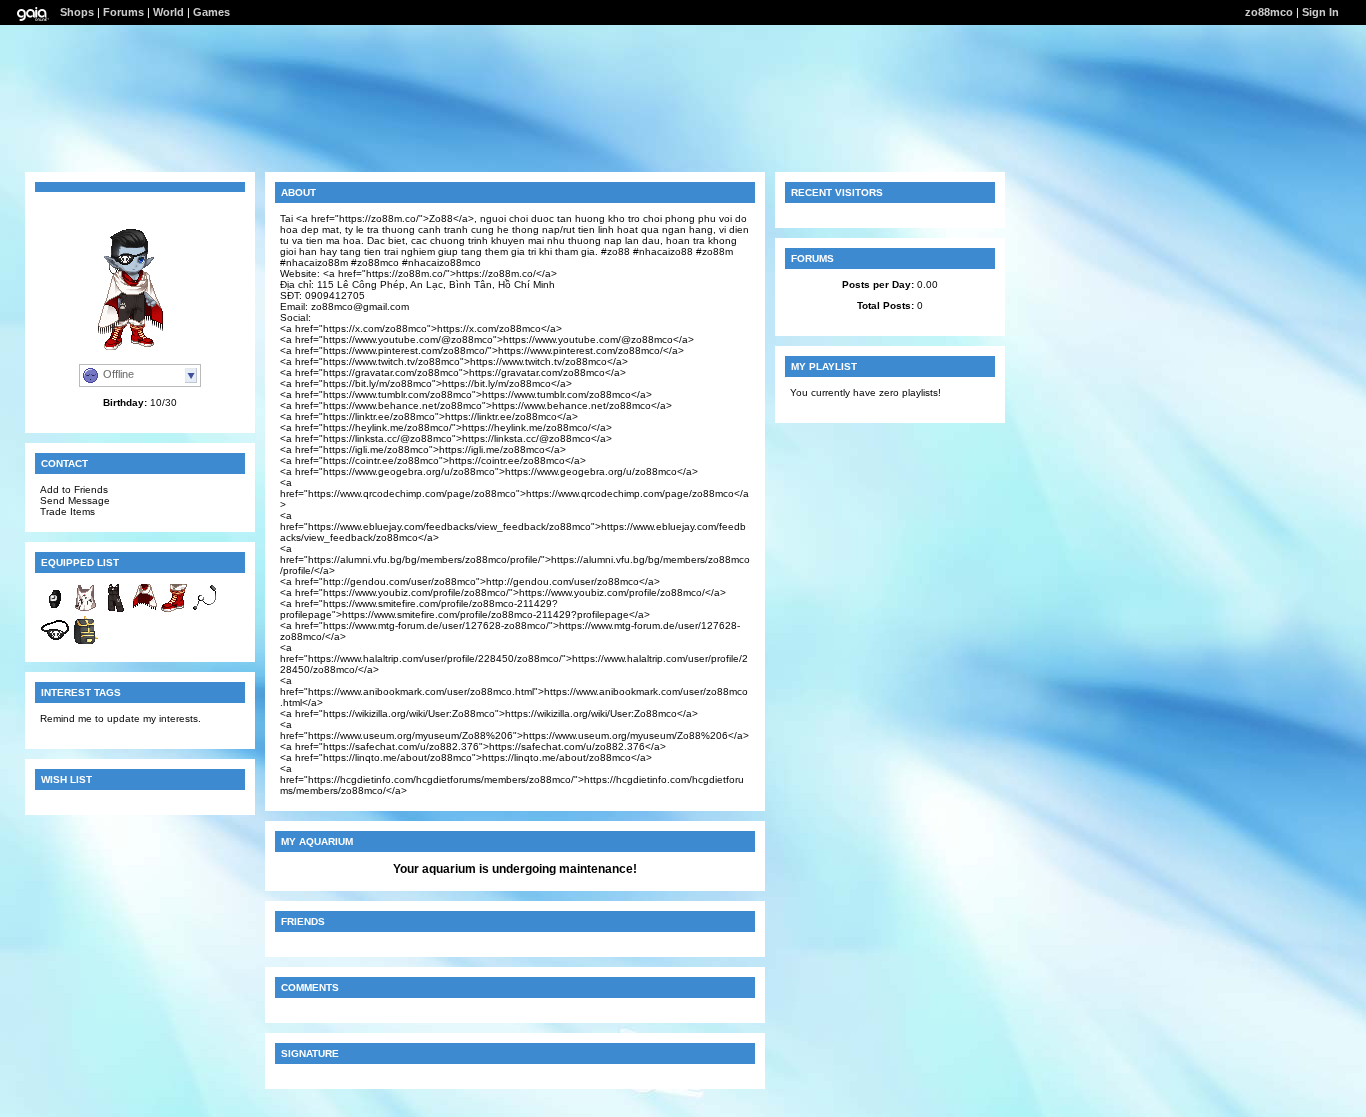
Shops (77, 12)
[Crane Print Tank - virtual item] (85, 609)
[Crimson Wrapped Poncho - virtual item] (145, 609)
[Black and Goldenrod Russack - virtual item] (85, 641)
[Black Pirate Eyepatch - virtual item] (55, 641)
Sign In (1320, 12)
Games (211, 12)
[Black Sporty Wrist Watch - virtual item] (55, 609)
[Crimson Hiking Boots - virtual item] (175, 609)
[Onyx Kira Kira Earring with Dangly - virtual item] (205, 609)
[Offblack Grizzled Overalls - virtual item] (115, 609)
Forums (123, 12)
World (168, 12)
